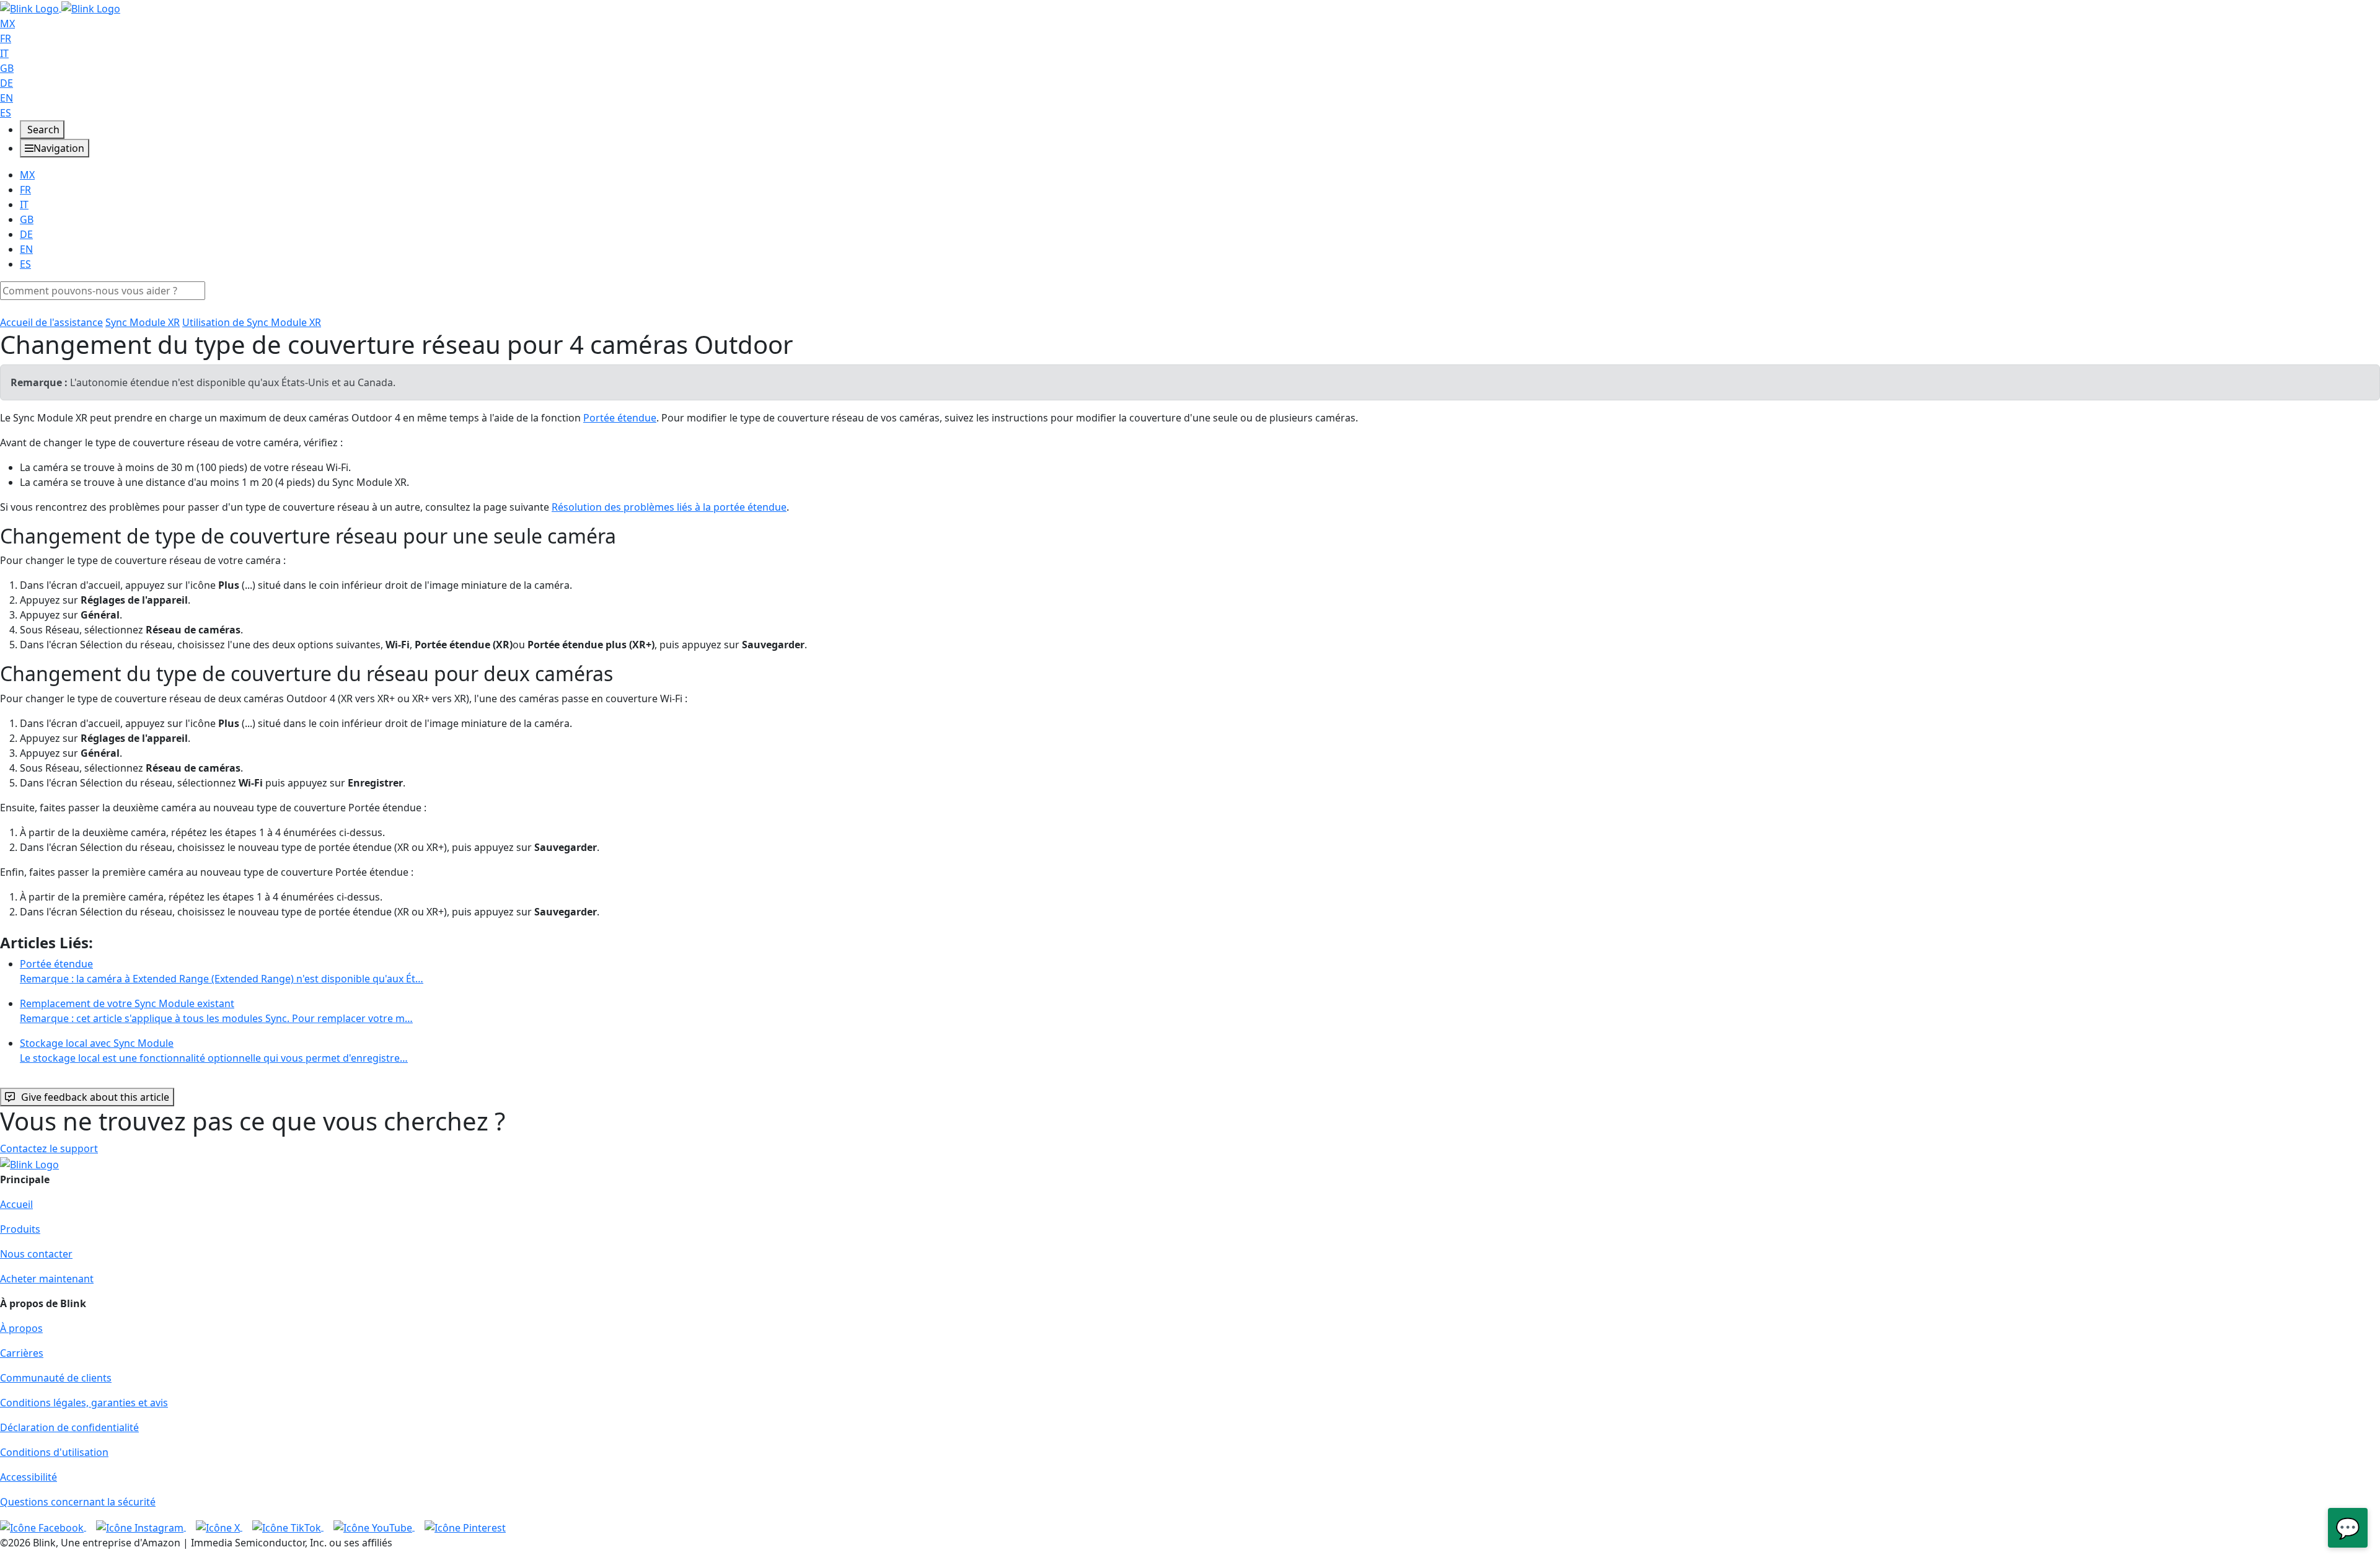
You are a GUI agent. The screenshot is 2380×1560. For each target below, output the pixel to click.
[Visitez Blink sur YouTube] (374, 1527)
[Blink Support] (60, 7)
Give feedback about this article (95, 1097)
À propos (21, 1328)
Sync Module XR (143, 322)
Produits (20, 1229)
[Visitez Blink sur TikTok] (288, 1527)
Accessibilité (29, 1477)
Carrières (22, 1353)
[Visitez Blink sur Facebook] (43, 1527)
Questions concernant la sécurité (78, 1502)
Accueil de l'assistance (51, 322)
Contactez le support (49, 1148)
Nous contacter (36, 1254)
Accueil (16, 1204)
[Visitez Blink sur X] (219, 1527)
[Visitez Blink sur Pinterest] (465, 1527)
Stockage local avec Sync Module (214, 1051)
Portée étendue (620, 418)
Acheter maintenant (47, 1279)
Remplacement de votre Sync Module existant (216, 1011)
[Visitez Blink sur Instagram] (141, 1527)
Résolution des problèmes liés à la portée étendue (669, 507)
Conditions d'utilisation (54, 1452)
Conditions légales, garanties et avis (84, 1403)
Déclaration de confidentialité (69, 1427)
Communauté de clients (56, 1378)
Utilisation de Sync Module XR (252, 322)
